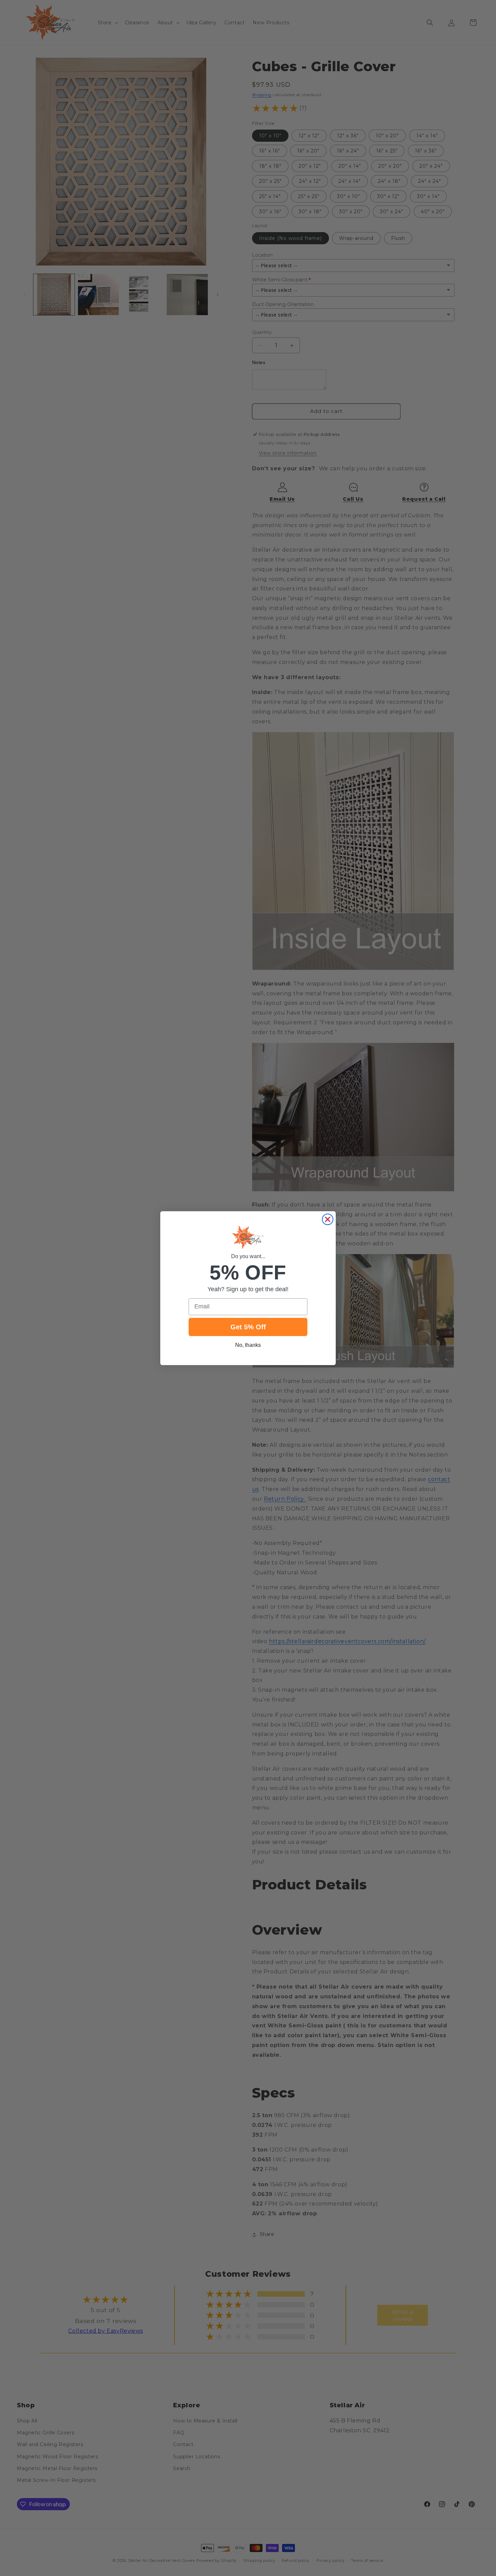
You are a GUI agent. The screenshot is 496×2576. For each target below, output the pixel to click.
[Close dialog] (328, 1219)
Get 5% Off (248, 1327)
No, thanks (248, 1345)
